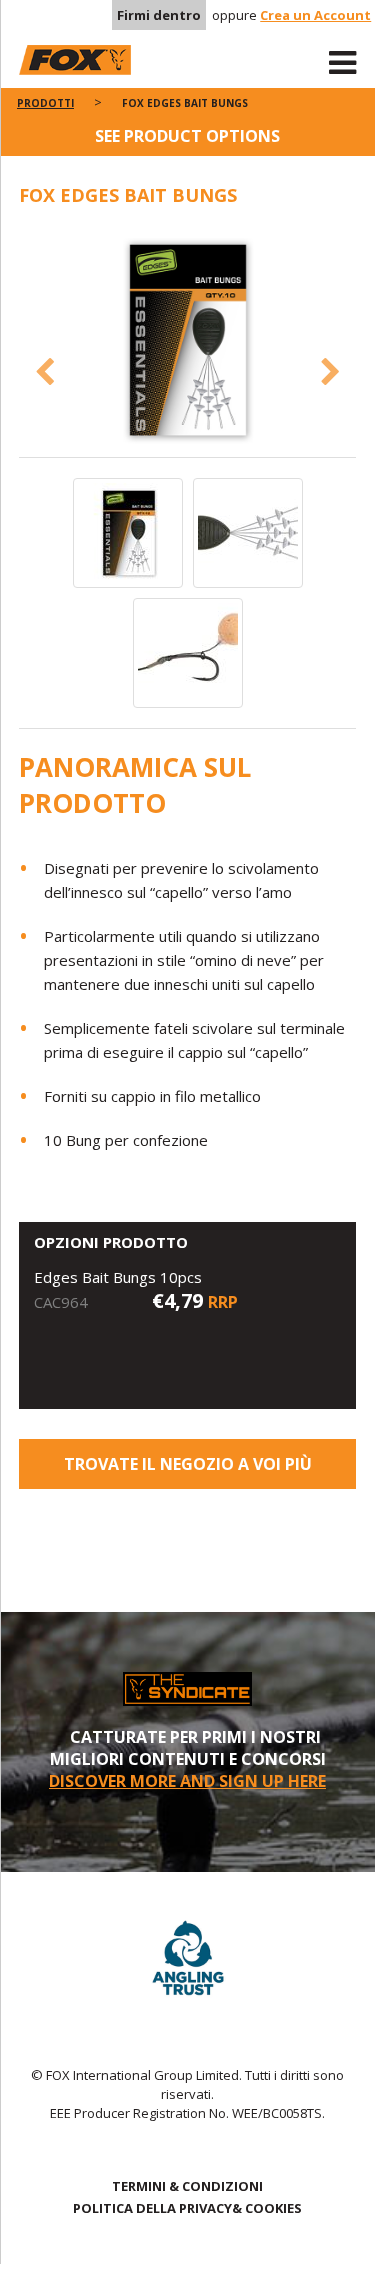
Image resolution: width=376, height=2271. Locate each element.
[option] (188, 342)
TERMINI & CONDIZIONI (187, 2186)
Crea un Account (315, 15)
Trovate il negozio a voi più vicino (188, 1471)
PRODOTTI (45, 103)
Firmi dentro (159, 15)
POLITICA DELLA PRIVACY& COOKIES (187, 2208)
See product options (187, 136)
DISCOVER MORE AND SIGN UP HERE (187, 1781)
